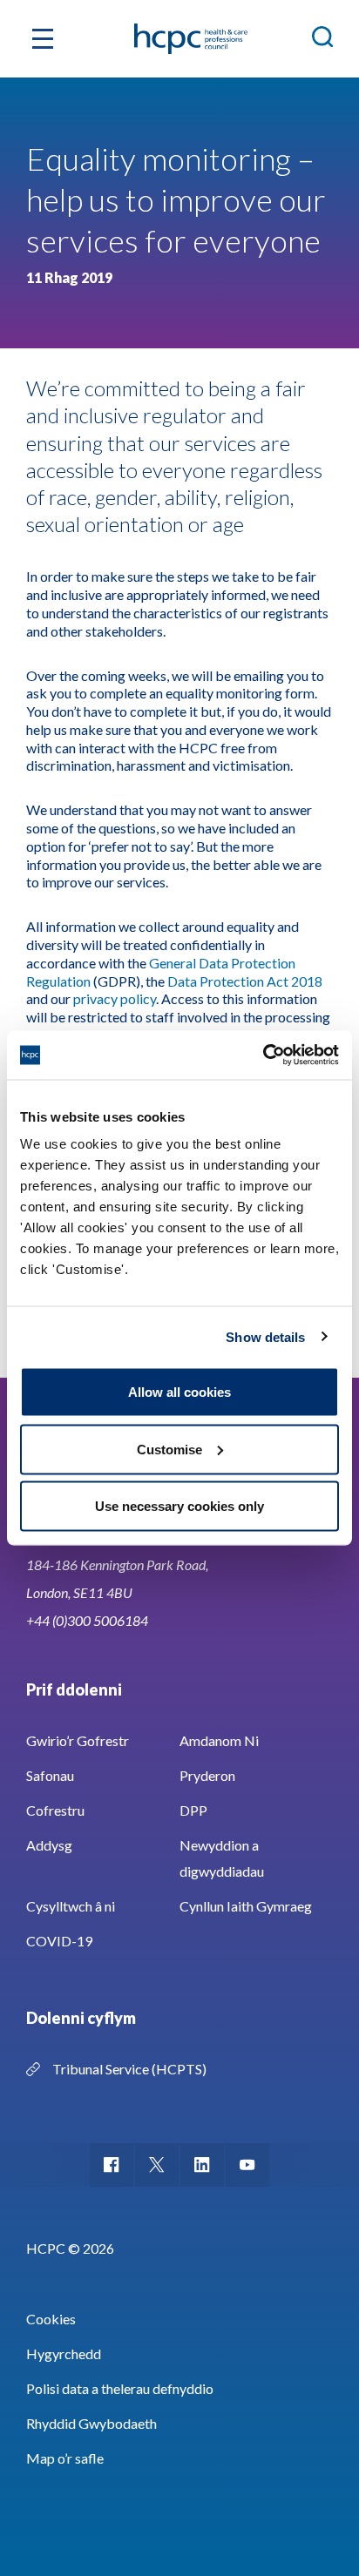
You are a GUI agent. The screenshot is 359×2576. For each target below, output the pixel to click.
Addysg (49, 1845)
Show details (265, 1336)
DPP (193, 1810)
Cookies (51, 2319)
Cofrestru (55, 1810)
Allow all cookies (179, 1392)
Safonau (50, 1775)
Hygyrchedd (64, 2353)
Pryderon (207, 1775)
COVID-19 (59, 1941)
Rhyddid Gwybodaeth (91, 2423)
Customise (169, 1449)
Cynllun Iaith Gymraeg (246, 1906)
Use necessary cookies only (179, 1506)
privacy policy (115, 998)
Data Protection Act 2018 (245, 981)
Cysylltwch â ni (71, 1906)
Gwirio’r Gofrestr (78, 1740)
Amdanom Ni (219, 1740)
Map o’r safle (65, 2458)
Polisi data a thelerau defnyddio (120, 2388)
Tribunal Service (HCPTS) (129, 2069)
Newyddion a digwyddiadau (222, 1858)
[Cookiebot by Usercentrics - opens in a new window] (263, 1055)
